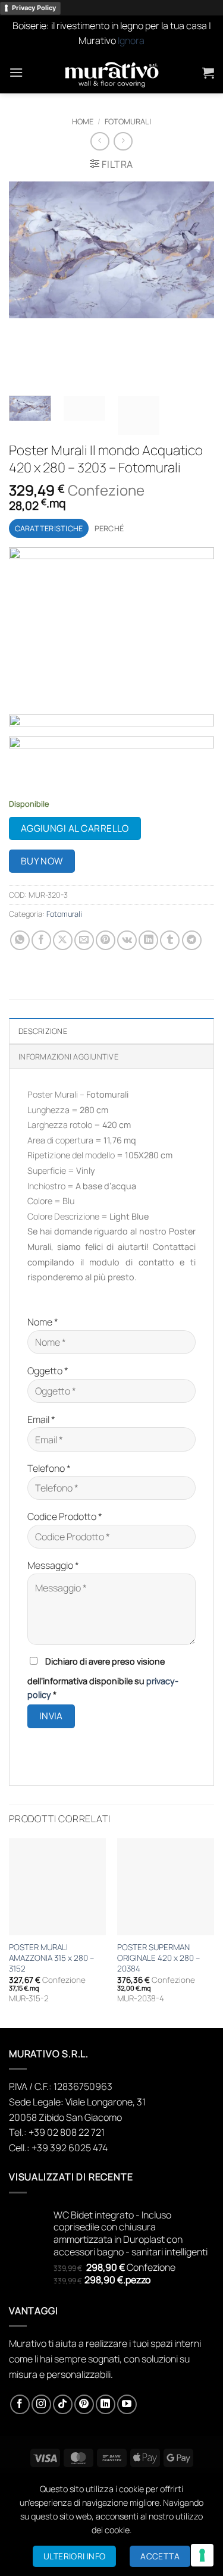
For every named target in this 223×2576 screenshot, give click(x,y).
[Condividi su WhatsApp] (20, 940)
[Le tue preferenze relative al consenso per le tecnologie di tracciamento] (202, 2555)
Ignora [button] (131, 40)
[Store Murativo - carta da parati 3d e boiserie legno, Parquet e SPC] (112, 73)
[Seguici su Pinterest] (84, 2404)
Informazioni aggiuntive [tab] (68, 1057)
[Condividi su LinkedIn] (148, 940)
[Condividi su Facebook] (41, 940)
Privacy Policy (34, 8)
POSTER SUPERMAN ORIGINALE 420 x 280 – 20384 (158, 1958)
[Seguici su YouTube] (127, 2404)
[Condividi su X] (63, 940)
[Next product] (100, 141)
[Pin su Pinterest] (106, 940)
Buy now (42, 861)
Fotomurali (128, 121)
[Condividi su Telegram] (192, 940)
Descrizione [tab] (43, 1031)
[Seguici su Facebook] (20, 2404)
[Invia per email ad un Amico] (84, 940)
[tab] (49, 528)
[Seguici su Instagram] (41, 2404)
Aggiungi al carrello (75, 828)
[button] (16, 72)
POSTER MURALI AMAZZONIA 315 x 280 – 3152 (51, 1958)
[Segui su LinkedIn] (106, 2404)
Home (83, 121)
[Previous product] (123, 141)
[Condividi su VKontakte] (127, 940)
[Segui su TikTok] (63, 2404)
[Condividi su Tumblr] (170, 940)
